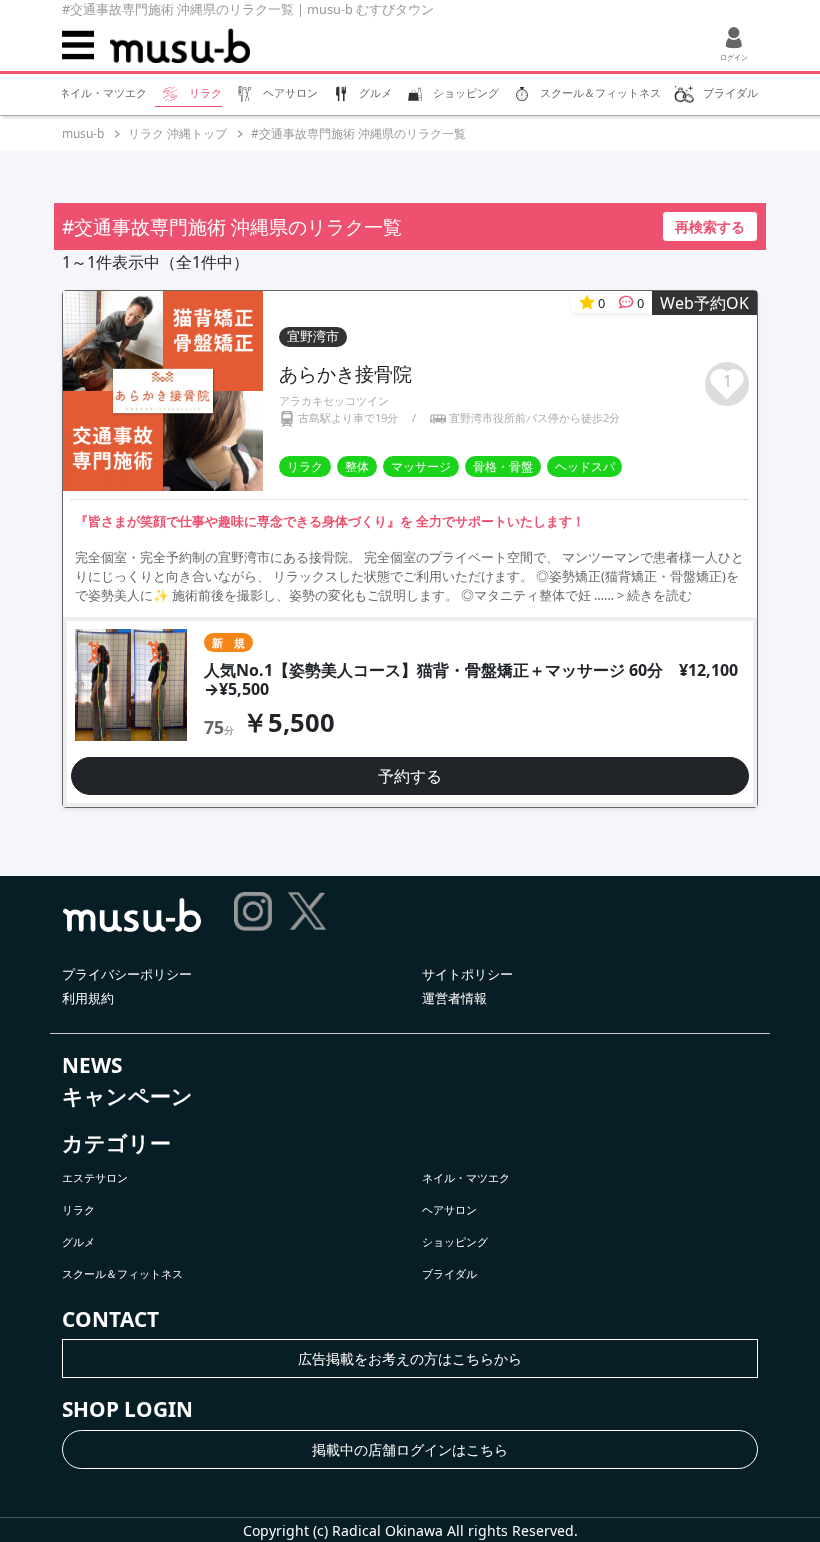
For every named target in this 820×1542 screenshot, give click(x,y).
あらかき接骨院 (345, 373)
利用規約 (88, 998)
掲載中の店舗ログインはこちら (410, 1449)
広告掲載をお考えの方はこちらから (410, 1358)
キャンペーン (127, 1096)
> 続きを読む (654, 595)
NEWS (92, 1065)
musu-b (83, 133)
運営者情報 (454, 998)
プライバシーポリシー (127, 974)
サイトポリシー (467, 974)
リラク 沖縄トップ (177, 133)
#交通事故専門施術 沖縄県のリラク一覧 (358, 133)
